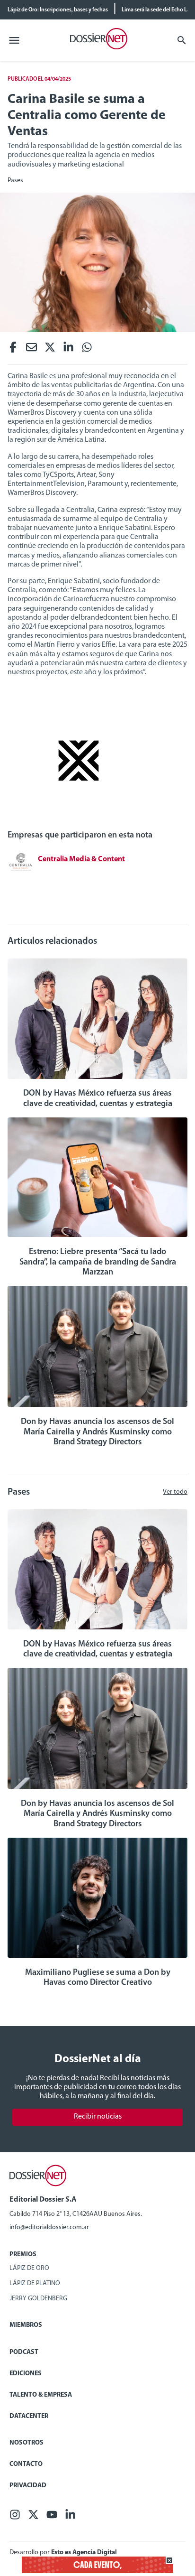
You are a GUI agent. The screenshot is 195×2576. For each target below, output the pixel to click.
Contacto (26, 2464)
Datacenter (29, 2416)
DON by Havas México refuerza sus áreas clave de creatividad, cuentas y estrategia (98, 1099)
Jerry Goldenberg (38, 2299)
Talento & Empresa (41, 2395)
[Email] (31, 350)
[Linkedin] (68, 350)
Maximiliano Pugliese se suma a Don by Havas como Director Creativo (98, 1978)
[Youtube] (52, 2517)
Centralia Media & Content (81, 859)
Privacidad (28, 2486)
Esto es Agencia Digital (84, 2553)
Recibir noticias (98, 2117)
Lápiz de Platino (35, 2283)
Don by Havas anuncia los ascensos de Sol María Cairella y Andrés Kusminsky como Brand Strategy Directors (97, 1432)
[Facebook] (13, 350)
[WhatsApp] (87, 350)
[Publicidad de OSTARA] (97, 2571)
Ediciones (26, 2374)
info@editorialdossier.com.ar (49, 2227)
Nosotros (27, 2443)
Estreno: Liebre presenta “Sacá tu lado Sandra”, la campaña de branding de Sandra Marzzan (98, 1262)
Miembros (26, 2325)
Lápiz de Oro (29, 2268)
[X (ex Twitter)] (50, 350)
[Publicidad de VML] (79, 818)
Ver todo (175, 1492)
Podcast (24, 2352)
